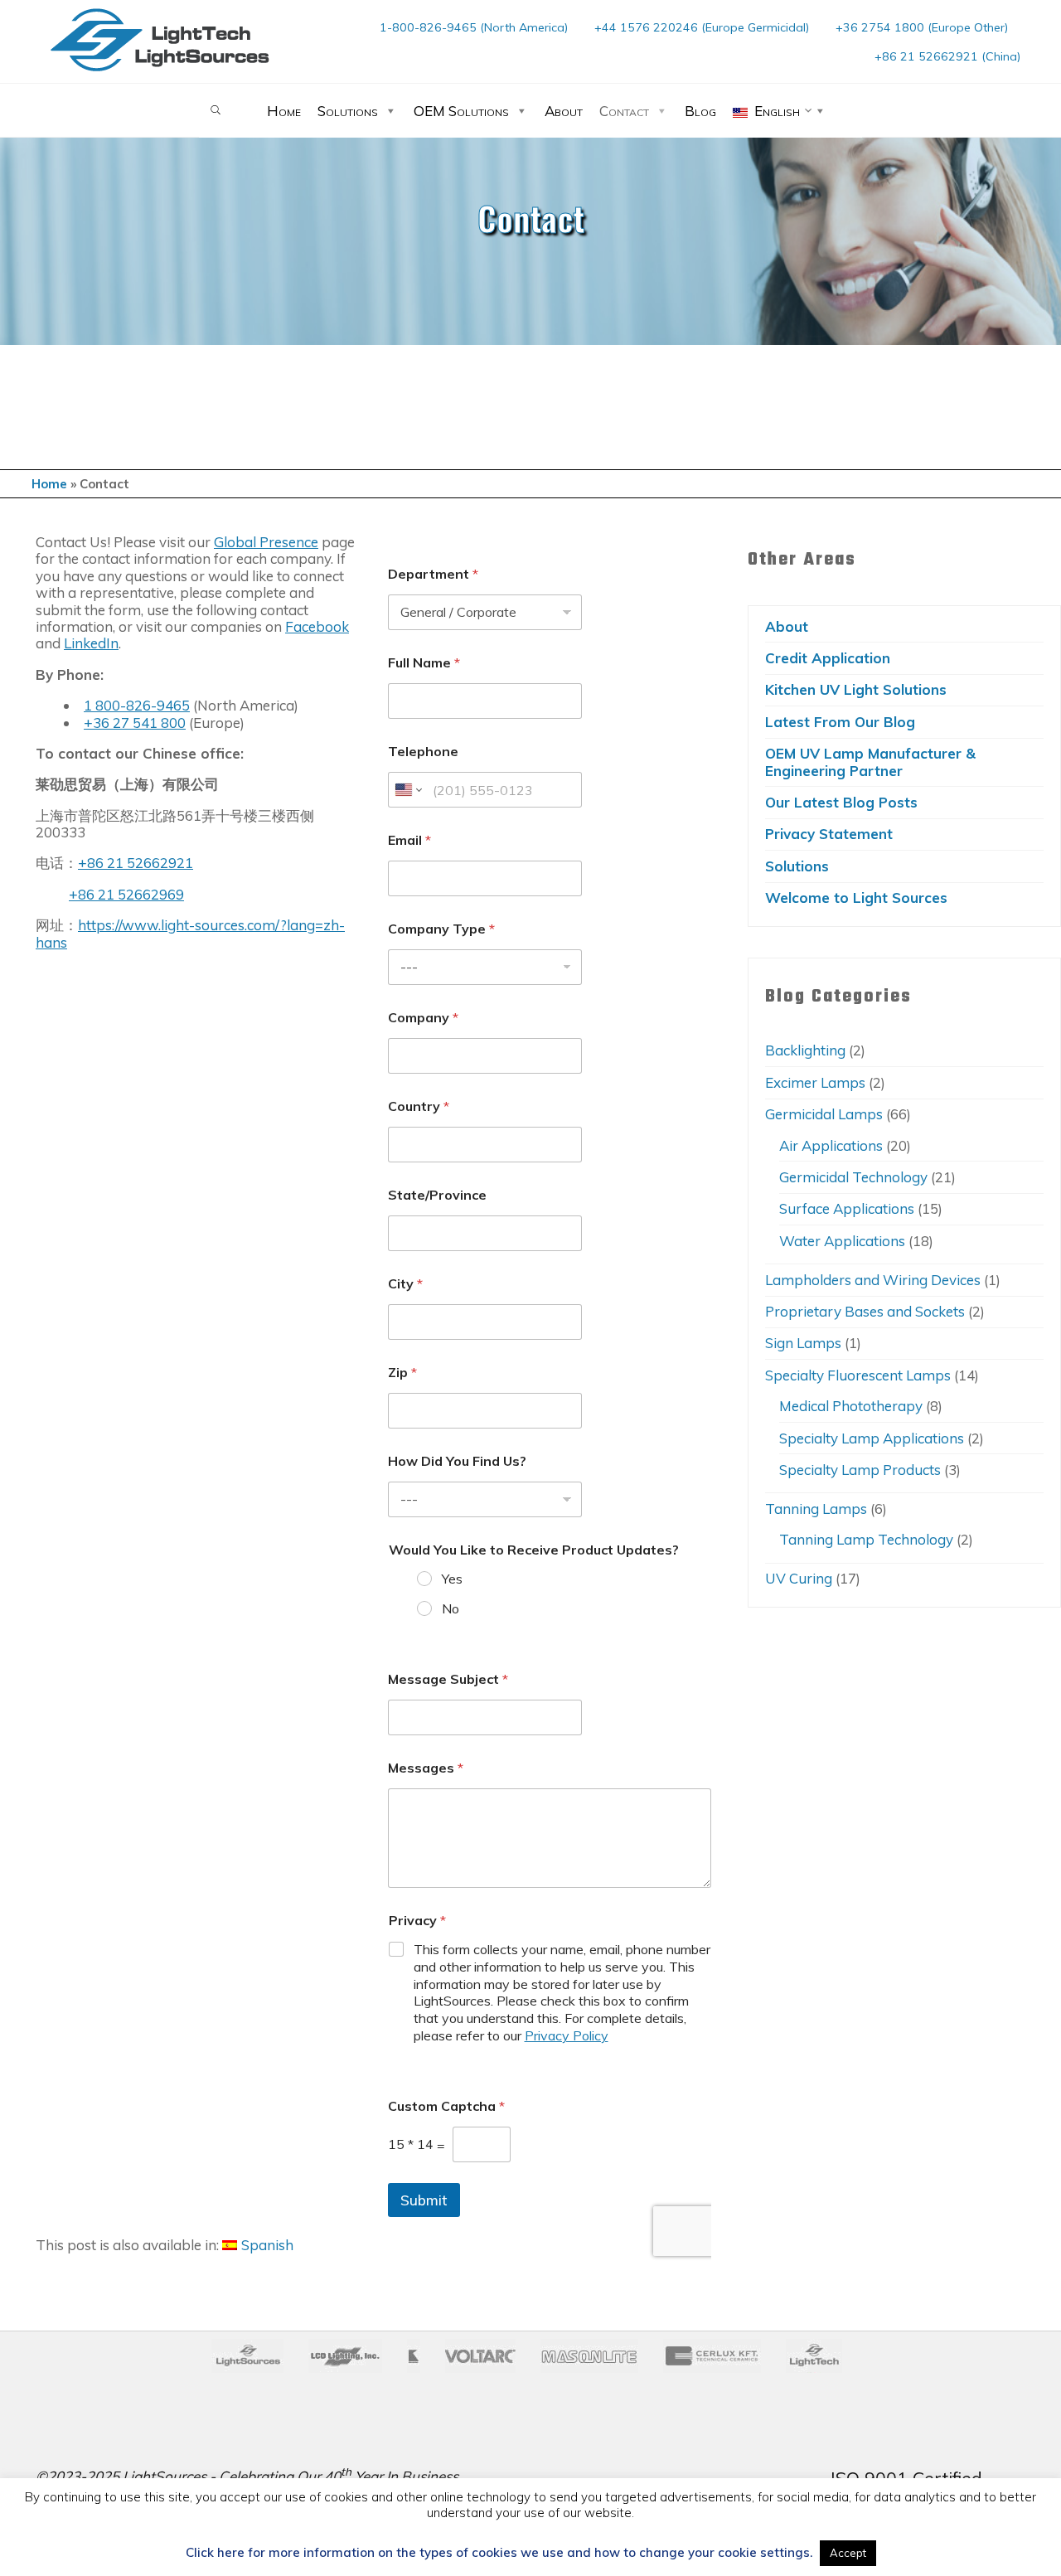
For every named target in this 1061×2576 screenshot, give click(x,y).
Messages (425, 1767)
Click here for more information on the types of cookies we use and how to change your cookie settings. (499, 2553)
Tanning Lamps (816, 1509)
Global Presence (266, 542)
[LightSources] (160, 39)
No (450, 1608)
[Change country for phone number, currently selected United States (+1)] (407, 790)
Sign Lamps (803, 1343)
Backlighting (805, 1050)
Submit (423, 2199)
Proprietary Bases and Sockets (865, 1311)
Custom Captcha (446, 2105)
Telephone (422, 752)
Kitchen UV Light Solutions (856, 689)
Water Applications (842, 1241)
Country (418, 1106)
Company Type (441, 929)
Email (409, 840)
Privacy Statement (829, 834)
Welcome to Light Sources (856, 897)
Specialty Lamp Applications (872, 1438)
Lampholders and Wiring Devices (873, 1280)
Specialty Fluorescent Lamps (858, 1375)
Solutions (348, 111)
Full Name (423, 663)
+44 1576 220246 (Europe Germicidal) (702, 27)
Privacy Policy (566, 2035)
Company (422, 1018)
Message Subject (447, 1679)
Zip (402, 1373)
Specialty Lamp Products (860, 1470)
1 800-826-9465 (137, 705)
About (564, 111)
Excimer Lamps (815, 1082)
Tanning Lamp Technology (866, 1539)
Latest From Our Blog (840, 722)
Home (284, 111)
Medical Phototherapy (851, 1406)
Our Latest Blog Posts (841, 802)
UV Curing (799, 1578)
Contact (624, 111)
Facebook (317, 626)
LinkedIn (91, 643)
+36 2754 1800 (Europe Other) (922, 27)
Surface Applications (847, 1208)
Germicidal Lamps (824, 1114)
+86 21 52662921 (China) (947, 56)
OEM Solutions (461, 111)
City (405, 1284)
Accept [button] (848, 2553)
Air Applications (831, 1145)
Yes (451, 1579)
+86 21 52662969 (126, 893)
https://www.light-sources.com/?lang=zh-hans (190, 933)
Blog (700, 111)
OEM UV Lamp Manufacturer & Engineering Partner (870, 762)
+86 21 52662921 (136, 863)
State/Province (436, 1195)
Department (432, 574)
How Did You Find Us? (456, 1461)
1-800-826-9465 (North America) (474, 27)
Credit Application (828, 658)
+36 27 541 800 (135, 722)
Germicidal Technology (853, 1177)
